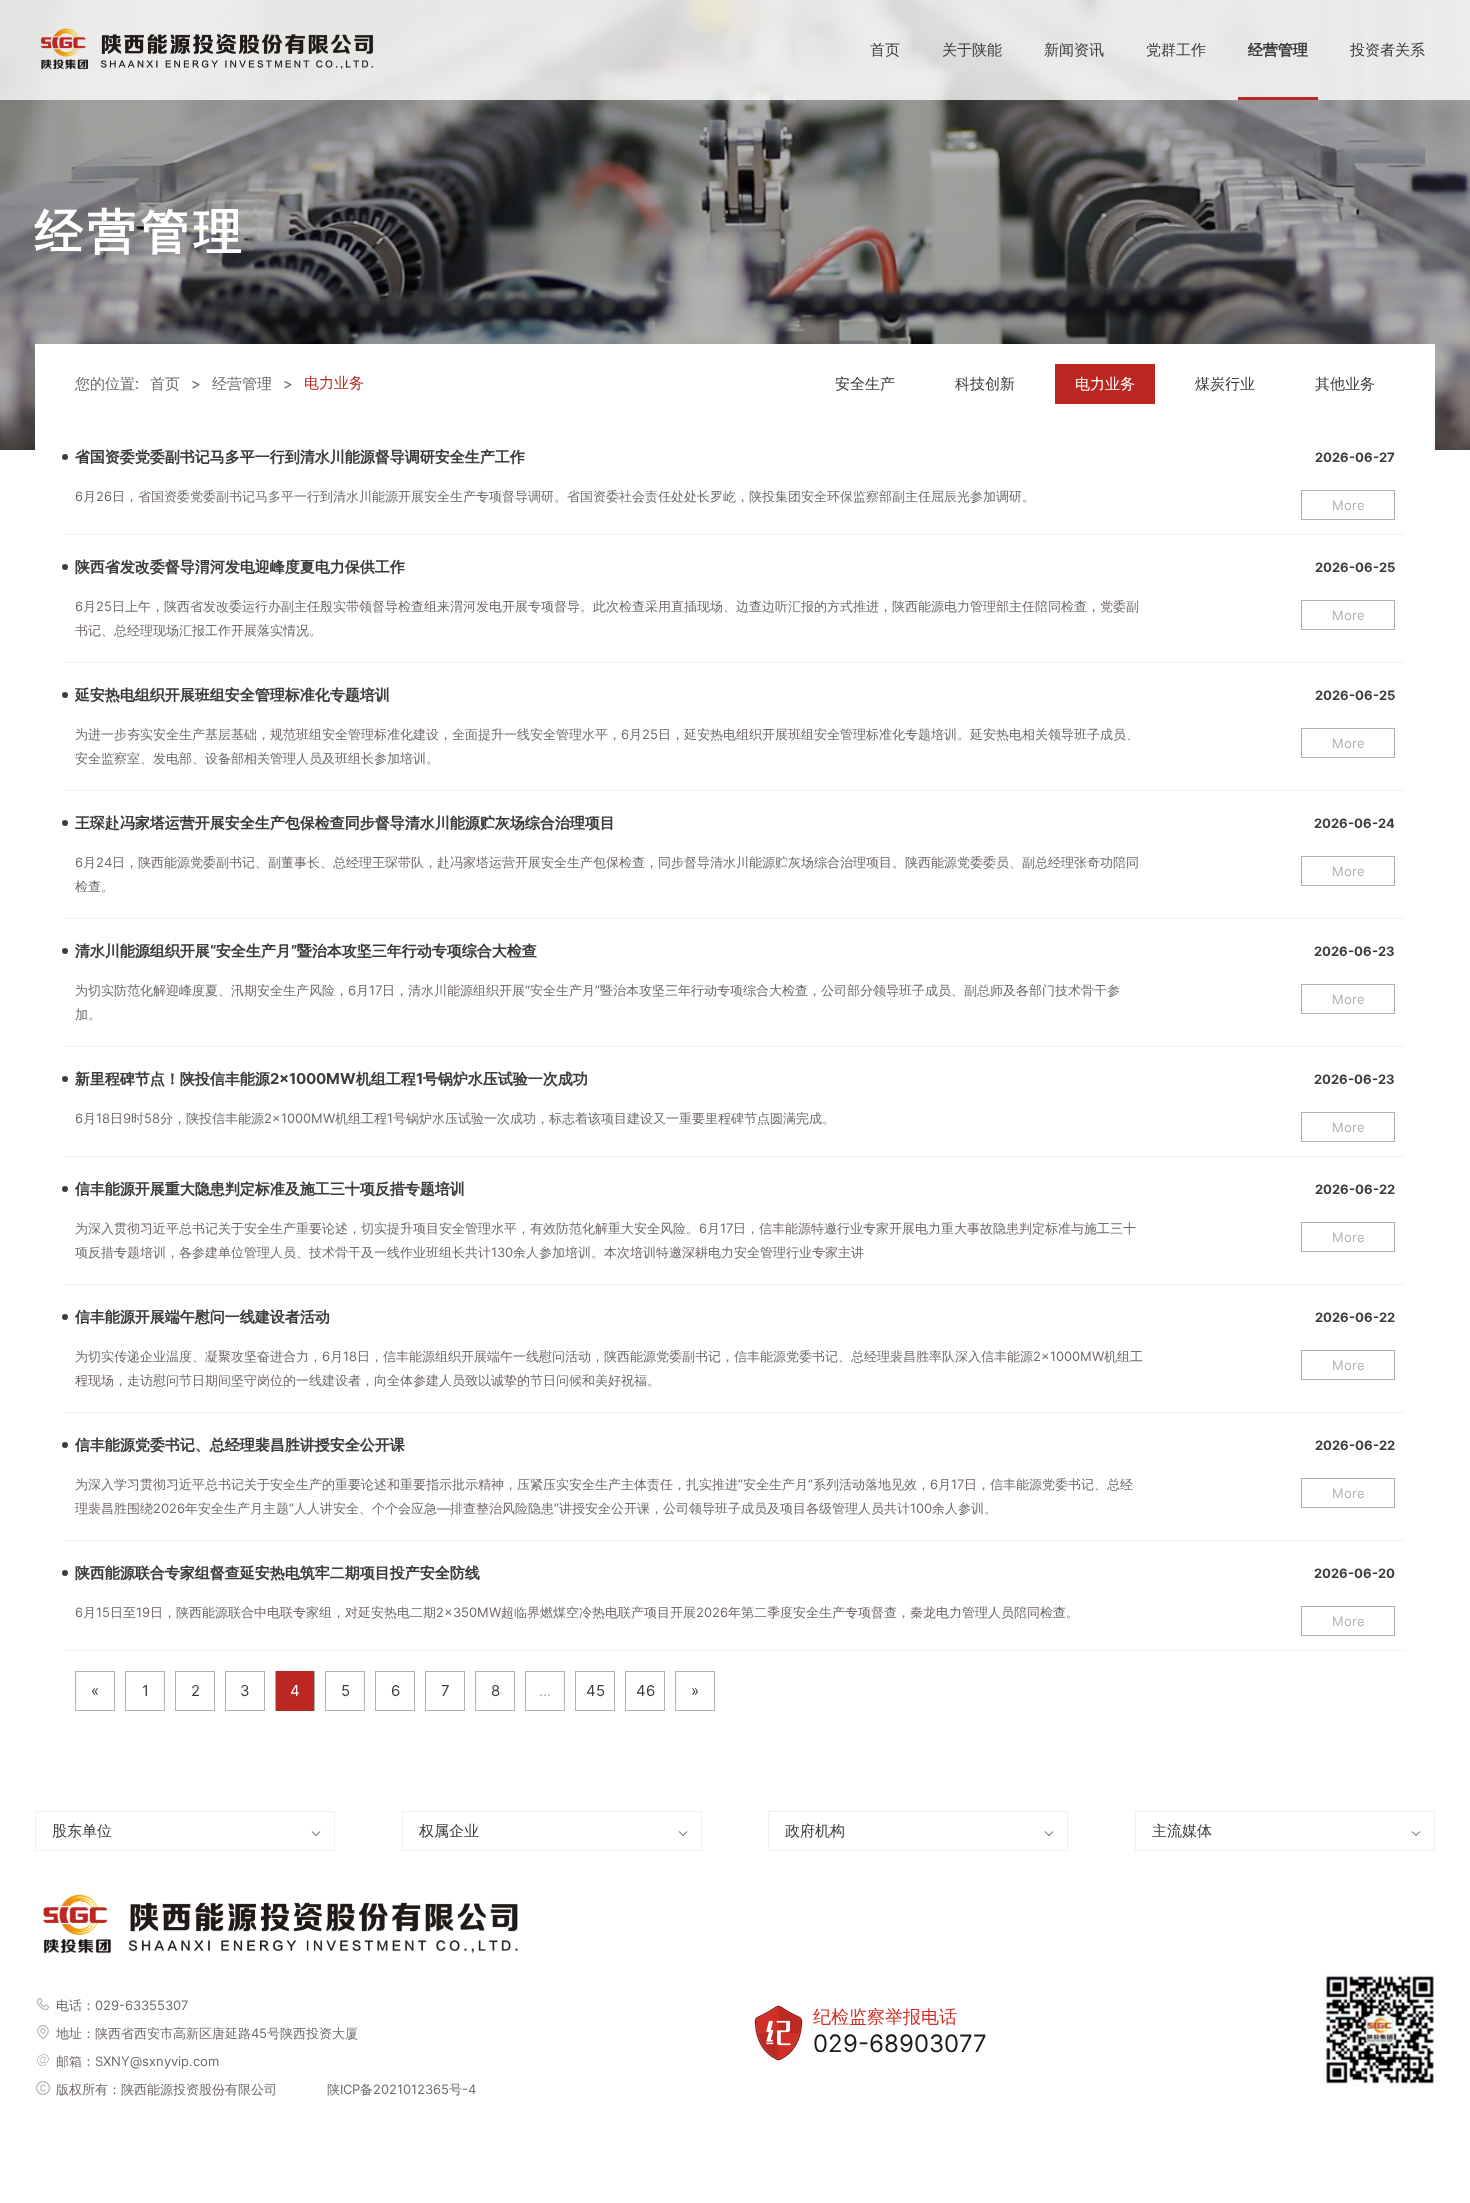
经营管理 (1278, 49)
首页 (885, 49)
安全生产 (865, 383)
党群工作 (1176, 49)
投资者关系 (1387, 49)
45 (595, 1690)
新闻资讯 (1074, 49)
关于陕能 (972, 49)
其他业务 (1345, 383)
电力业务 (1105, 383)
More (1348, 505)
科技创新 (985, 383)
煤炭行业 (1225, 383)
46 (645, 1690)
